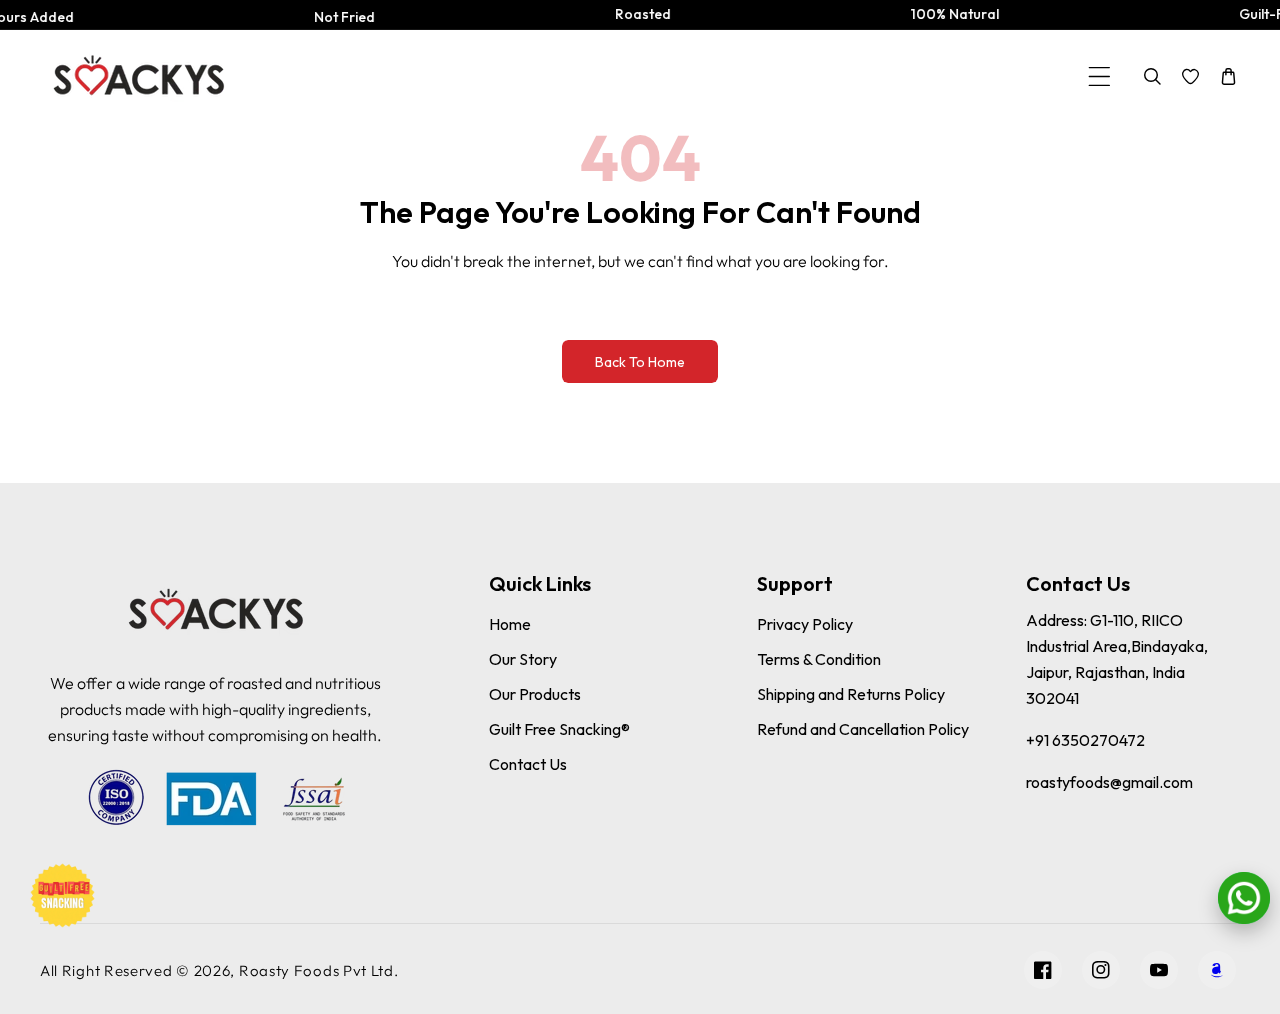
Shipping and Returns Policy (851, 694)
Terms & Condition (819, 659)
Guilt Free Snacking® (559, 729)
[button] (1099, 76)
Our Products (535, 694)
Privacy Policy (805, 624)
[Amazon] (1217, 970)
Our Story (523, 659)
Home (510, 624)
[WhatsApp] (1244, 898)
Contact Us (528, 764)
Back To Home (640, 362)
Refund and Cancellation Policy (863, 729)
